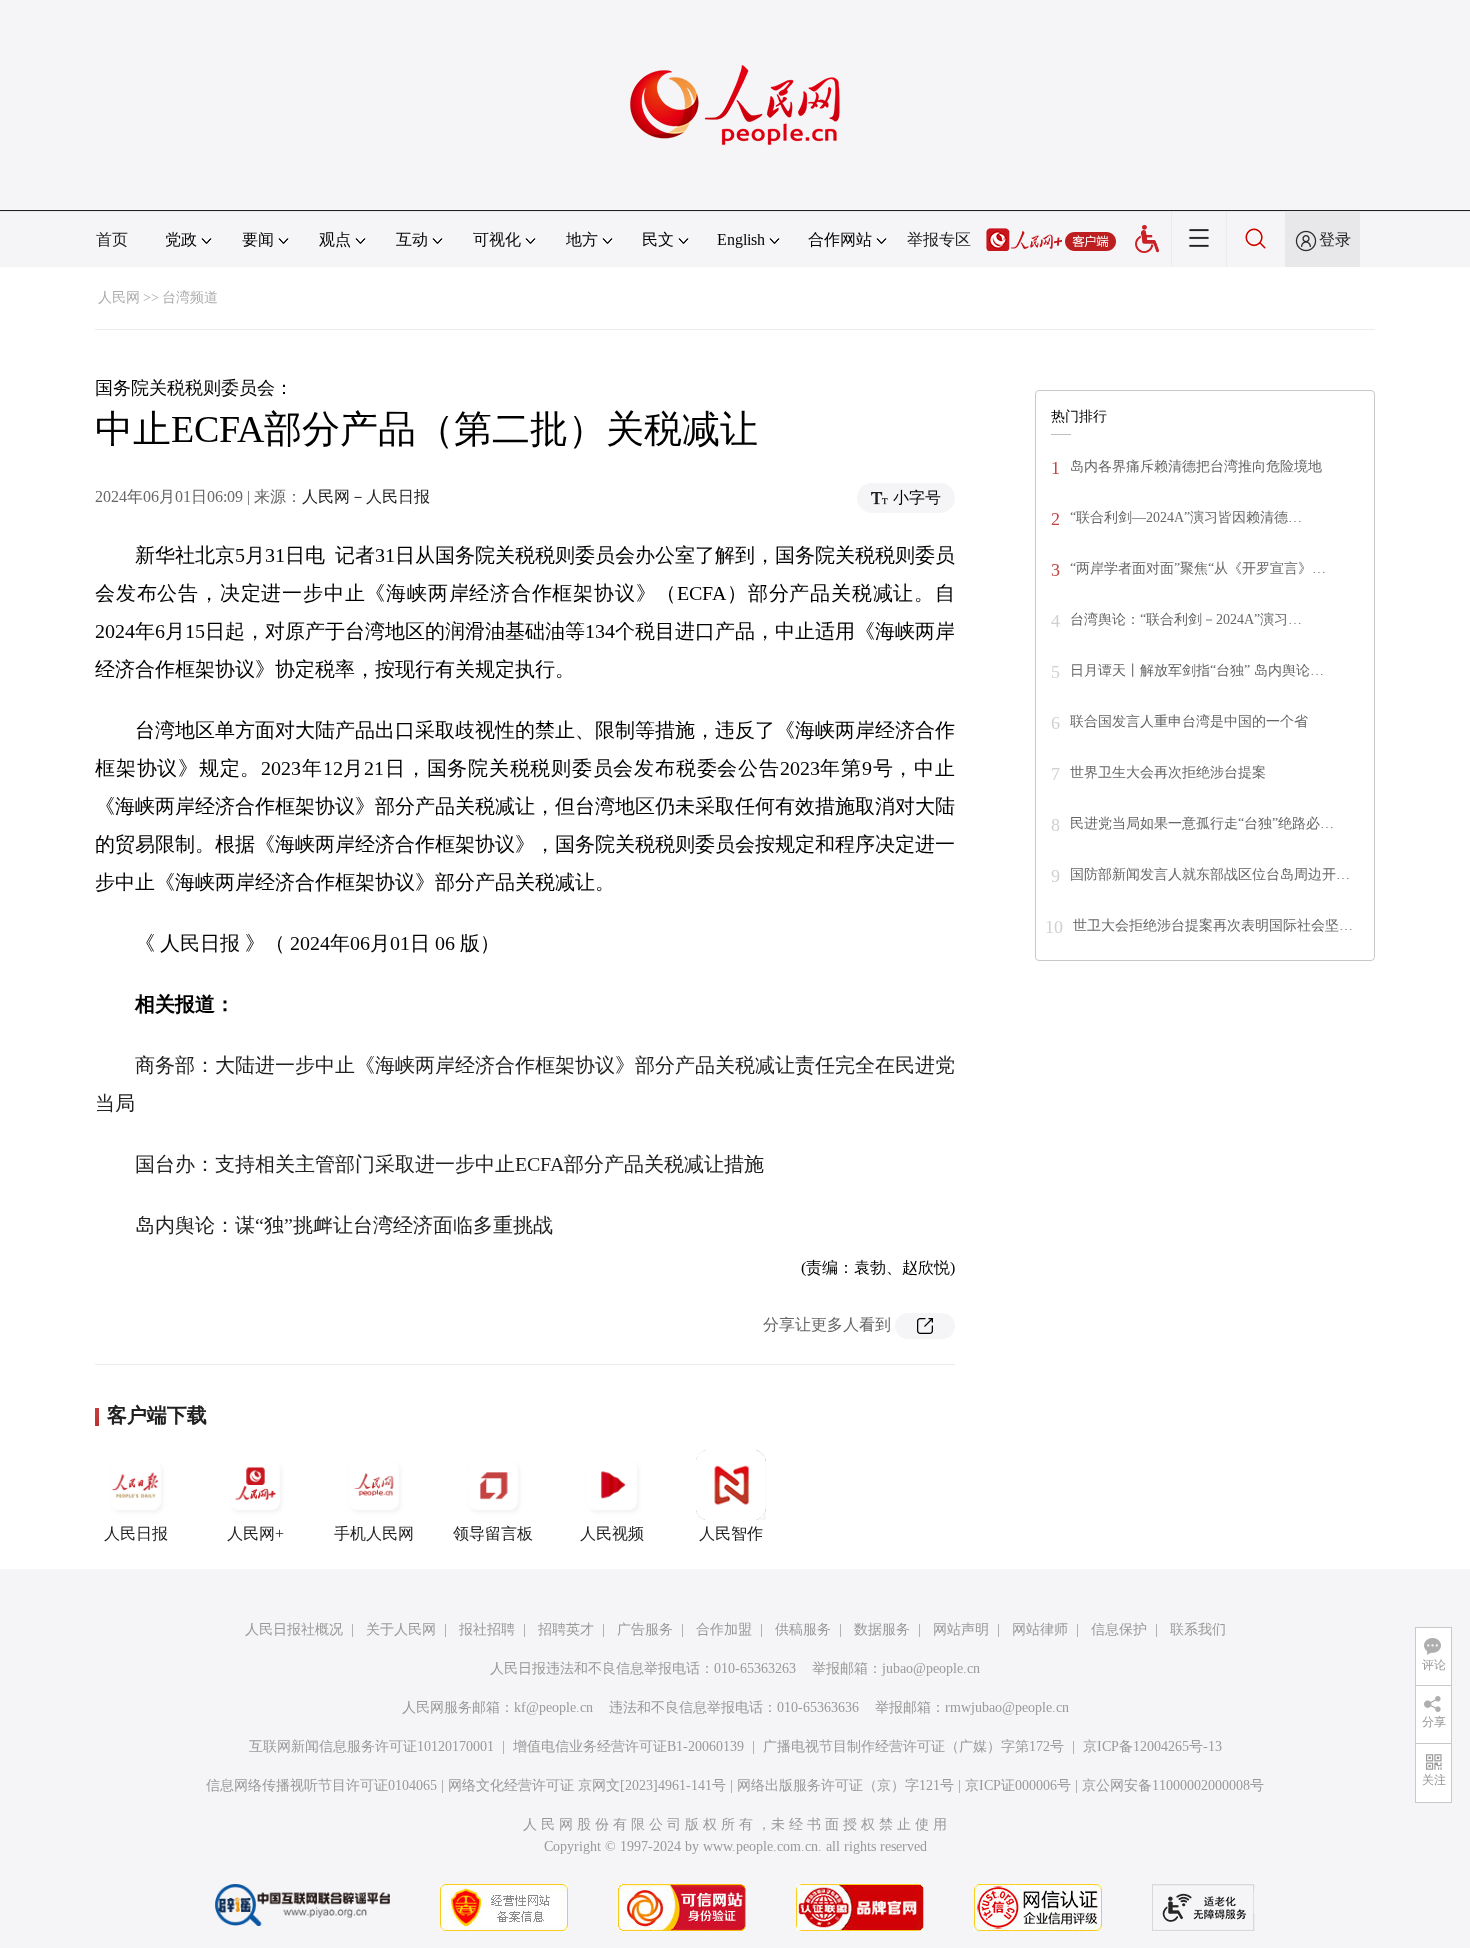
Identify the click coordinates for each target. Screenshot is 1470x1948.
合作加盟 (724, 1629)
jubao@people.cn (931, 1668)
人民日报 (136, 1533)
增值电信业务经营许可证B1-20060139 (628, 1746)
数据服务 (882, 1629)
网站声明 (961, 1629)
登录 (1335, 239)
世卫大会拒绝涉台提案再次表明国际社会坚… (1213, 925)
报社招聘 (487, 1629)
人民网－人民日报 (366, 496)
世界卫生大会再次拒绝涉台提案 (1168, 772)
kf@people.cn (553, 1707)
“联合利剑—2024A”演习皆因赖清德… (1186, 517)
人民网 (119, 297)
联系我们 (1198, 1629)
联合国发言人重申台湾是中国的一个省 (1189, 721)
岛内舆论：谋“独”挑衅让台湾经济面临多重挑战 (344, 1225)
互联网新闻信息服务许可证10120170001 (371, 1746)
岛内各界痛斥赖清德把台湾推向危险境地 (1196, 466)
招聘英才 (566, 1629)
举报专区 (939, 239)
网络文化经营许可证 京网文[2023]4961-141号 (587, 1785)
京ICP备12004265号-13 (1152, 1746)
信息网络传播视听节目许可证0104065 (321, 1785)
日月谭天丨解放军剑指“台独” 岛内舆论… (1197, 670)
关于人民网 (401, 1629)
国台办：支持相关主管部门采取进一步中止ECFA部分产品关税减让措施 (449, 1164)
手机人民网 (374, 1533)
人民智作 (731, 1533)
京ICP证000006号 (1018, 1785)
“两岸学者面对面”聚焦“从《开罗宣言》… (1198, 568)
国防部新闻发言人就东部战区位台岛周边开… (1210, 874)
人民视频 (612, 1533)
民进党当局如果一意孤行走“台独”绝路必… (1202, 823)
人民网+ (255, 1533)
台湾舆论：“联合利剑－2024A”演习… (1186, 619)
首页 (112, 239)
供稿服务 (803, 1629)
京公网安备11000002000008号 (1173, 1785)
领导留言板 (493, 1533)
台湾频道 (190, 297)
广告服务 (645, 1629)
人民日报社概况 (294, 1629)
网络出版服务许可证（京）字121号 (845, 1785)
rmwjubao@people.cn (1007, 1707)
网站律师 (1040, 1629)
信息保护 (1119, 1629)
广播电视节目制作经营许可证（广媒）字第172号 (913, 1746)
